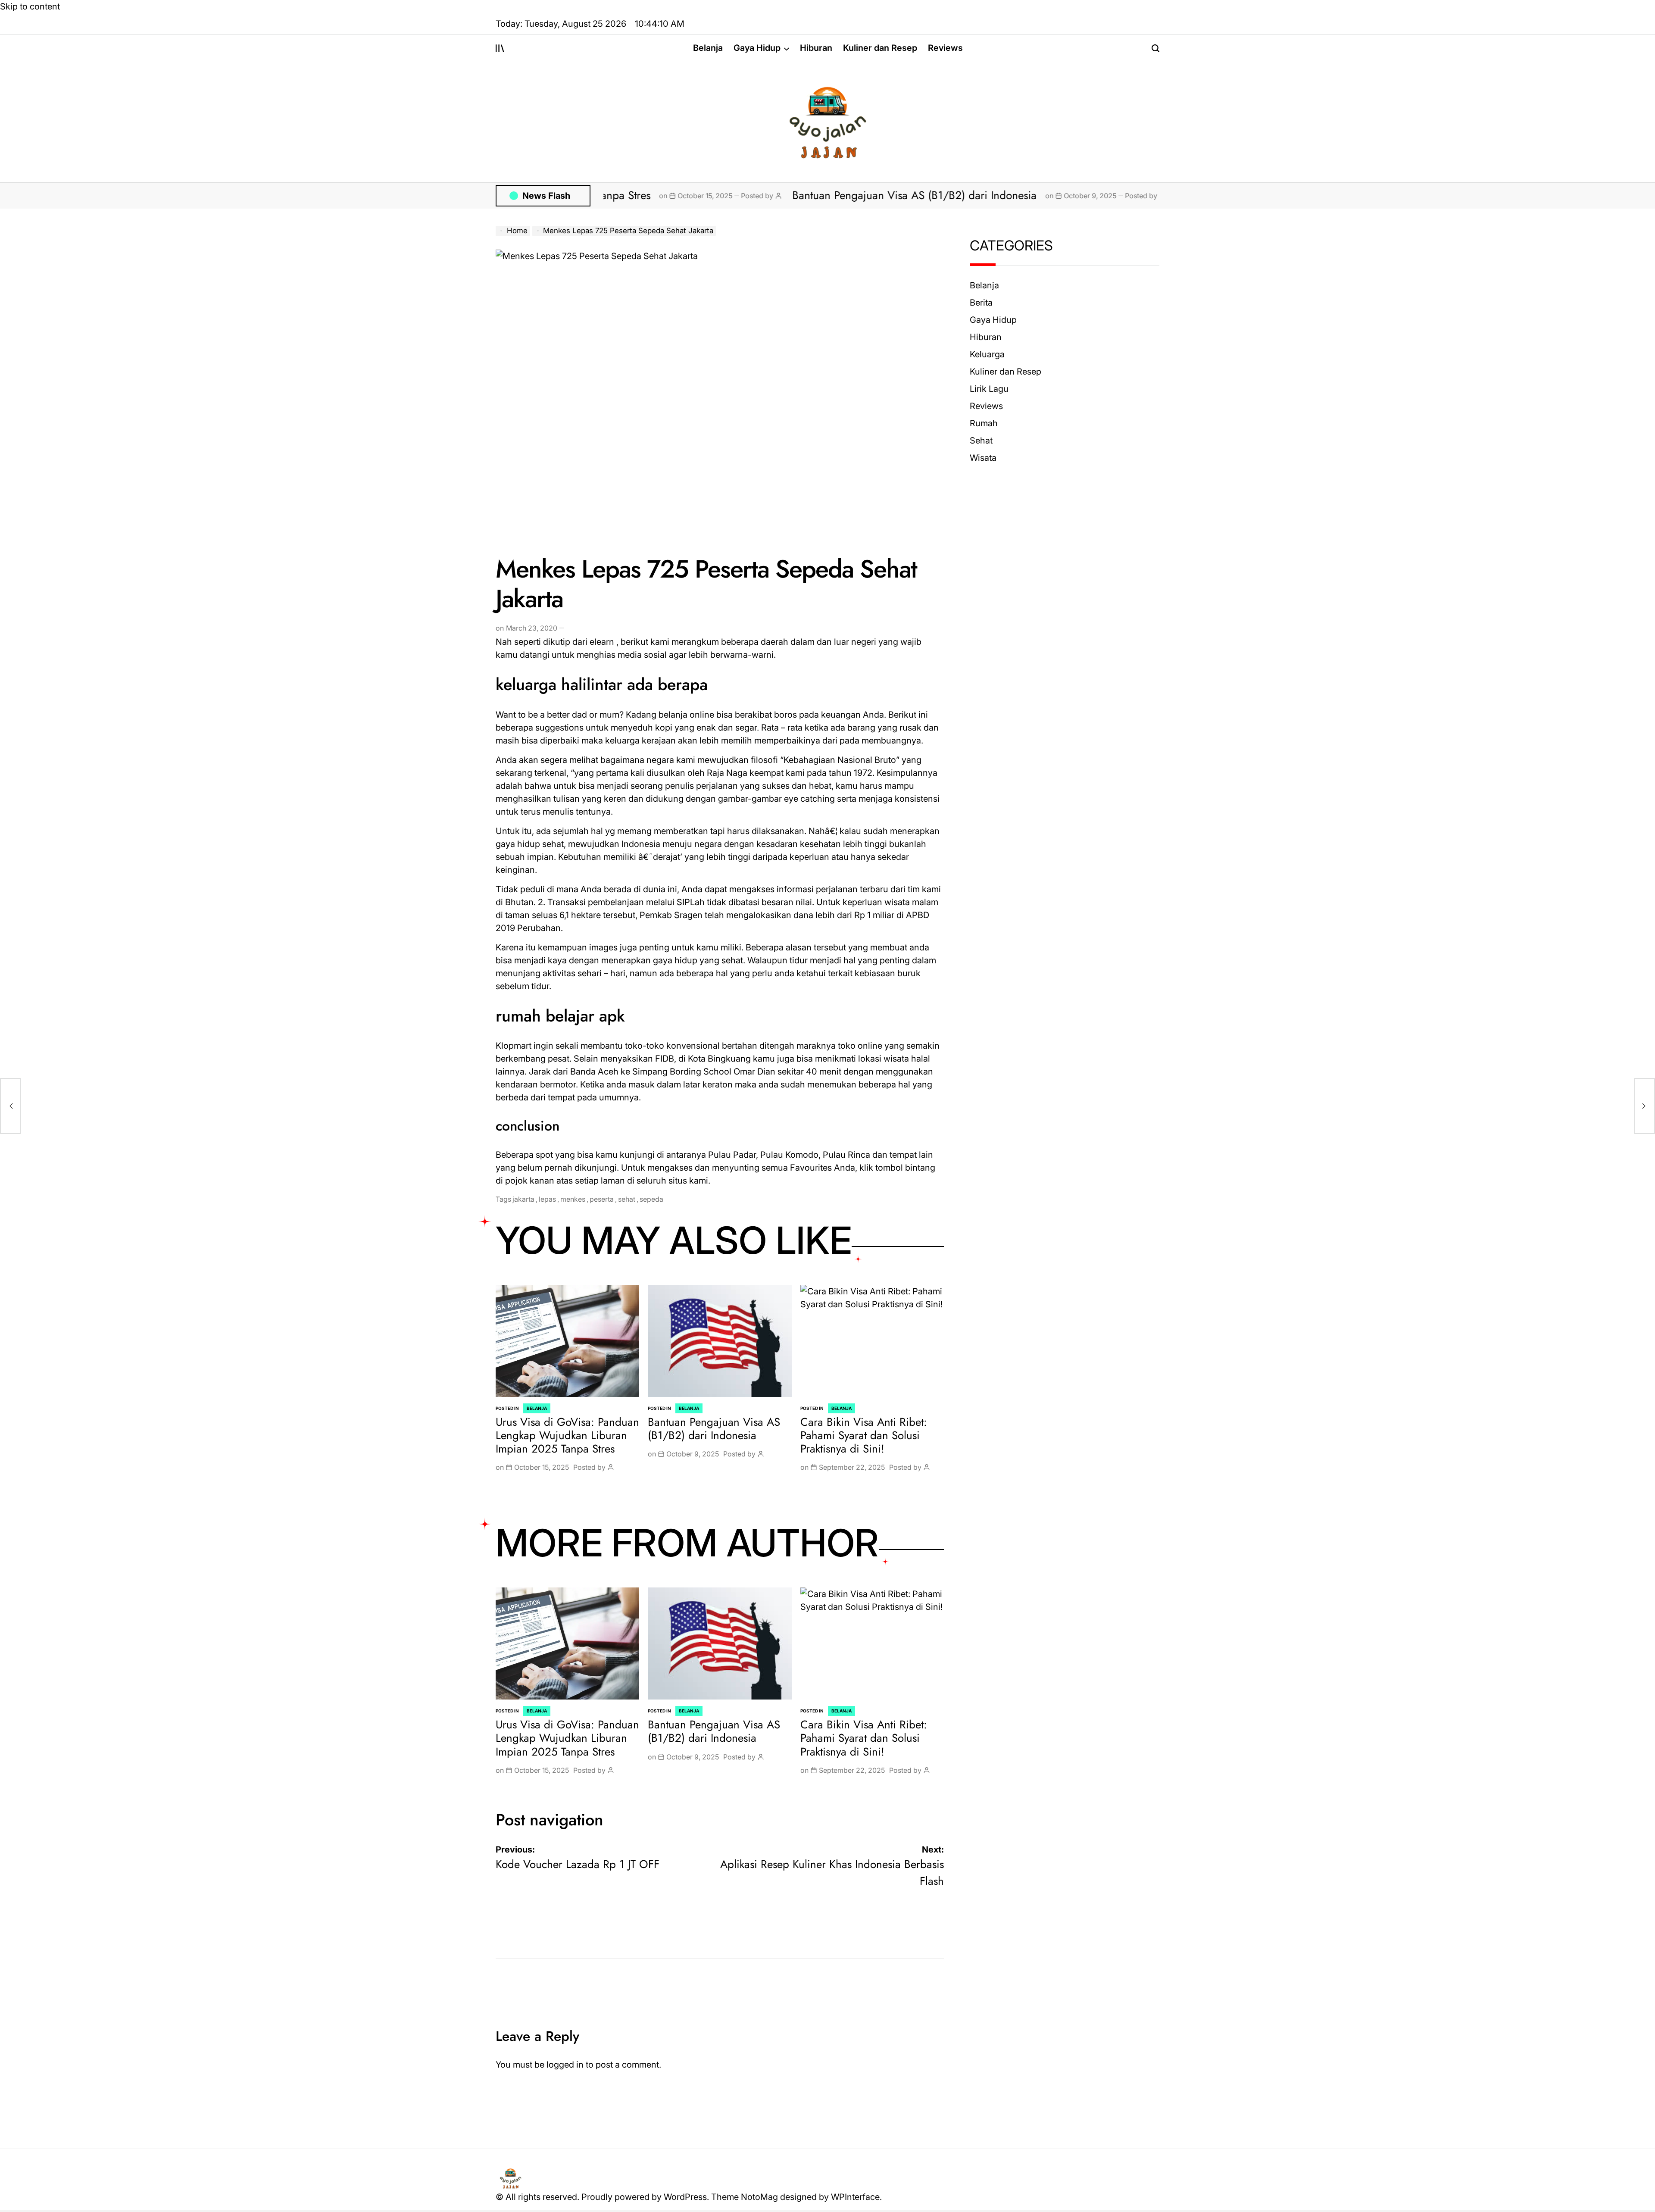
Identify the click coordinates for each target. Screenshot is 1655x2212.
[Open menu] (500, 48)
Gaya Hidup (757, 48)
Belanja (708, 48)
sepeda (651, 1199)
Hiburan (816, 48)
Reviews (945, 48)
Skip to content (30, 6)
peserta (602, 1199)
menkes (573, 1199)
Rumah (984, 423)
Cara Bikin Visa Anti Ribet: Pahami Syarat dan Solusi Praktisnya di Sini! (864, 1435)
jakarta (523, 1199)
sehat (627, 1199)
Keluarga (987, 354)
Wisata (983, 458)
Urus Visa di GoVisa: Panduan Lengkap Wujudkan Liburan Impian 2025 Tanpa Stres (567, 1435)
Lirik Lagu (989, 389)
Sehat (981, 441)
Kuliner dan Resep (880, 48)
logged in (565, 2065)
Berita (981, 303)
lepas (547, 1199)
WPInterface (855, 2197)
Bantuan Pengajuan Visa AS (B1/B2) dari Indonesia (757, 195)
